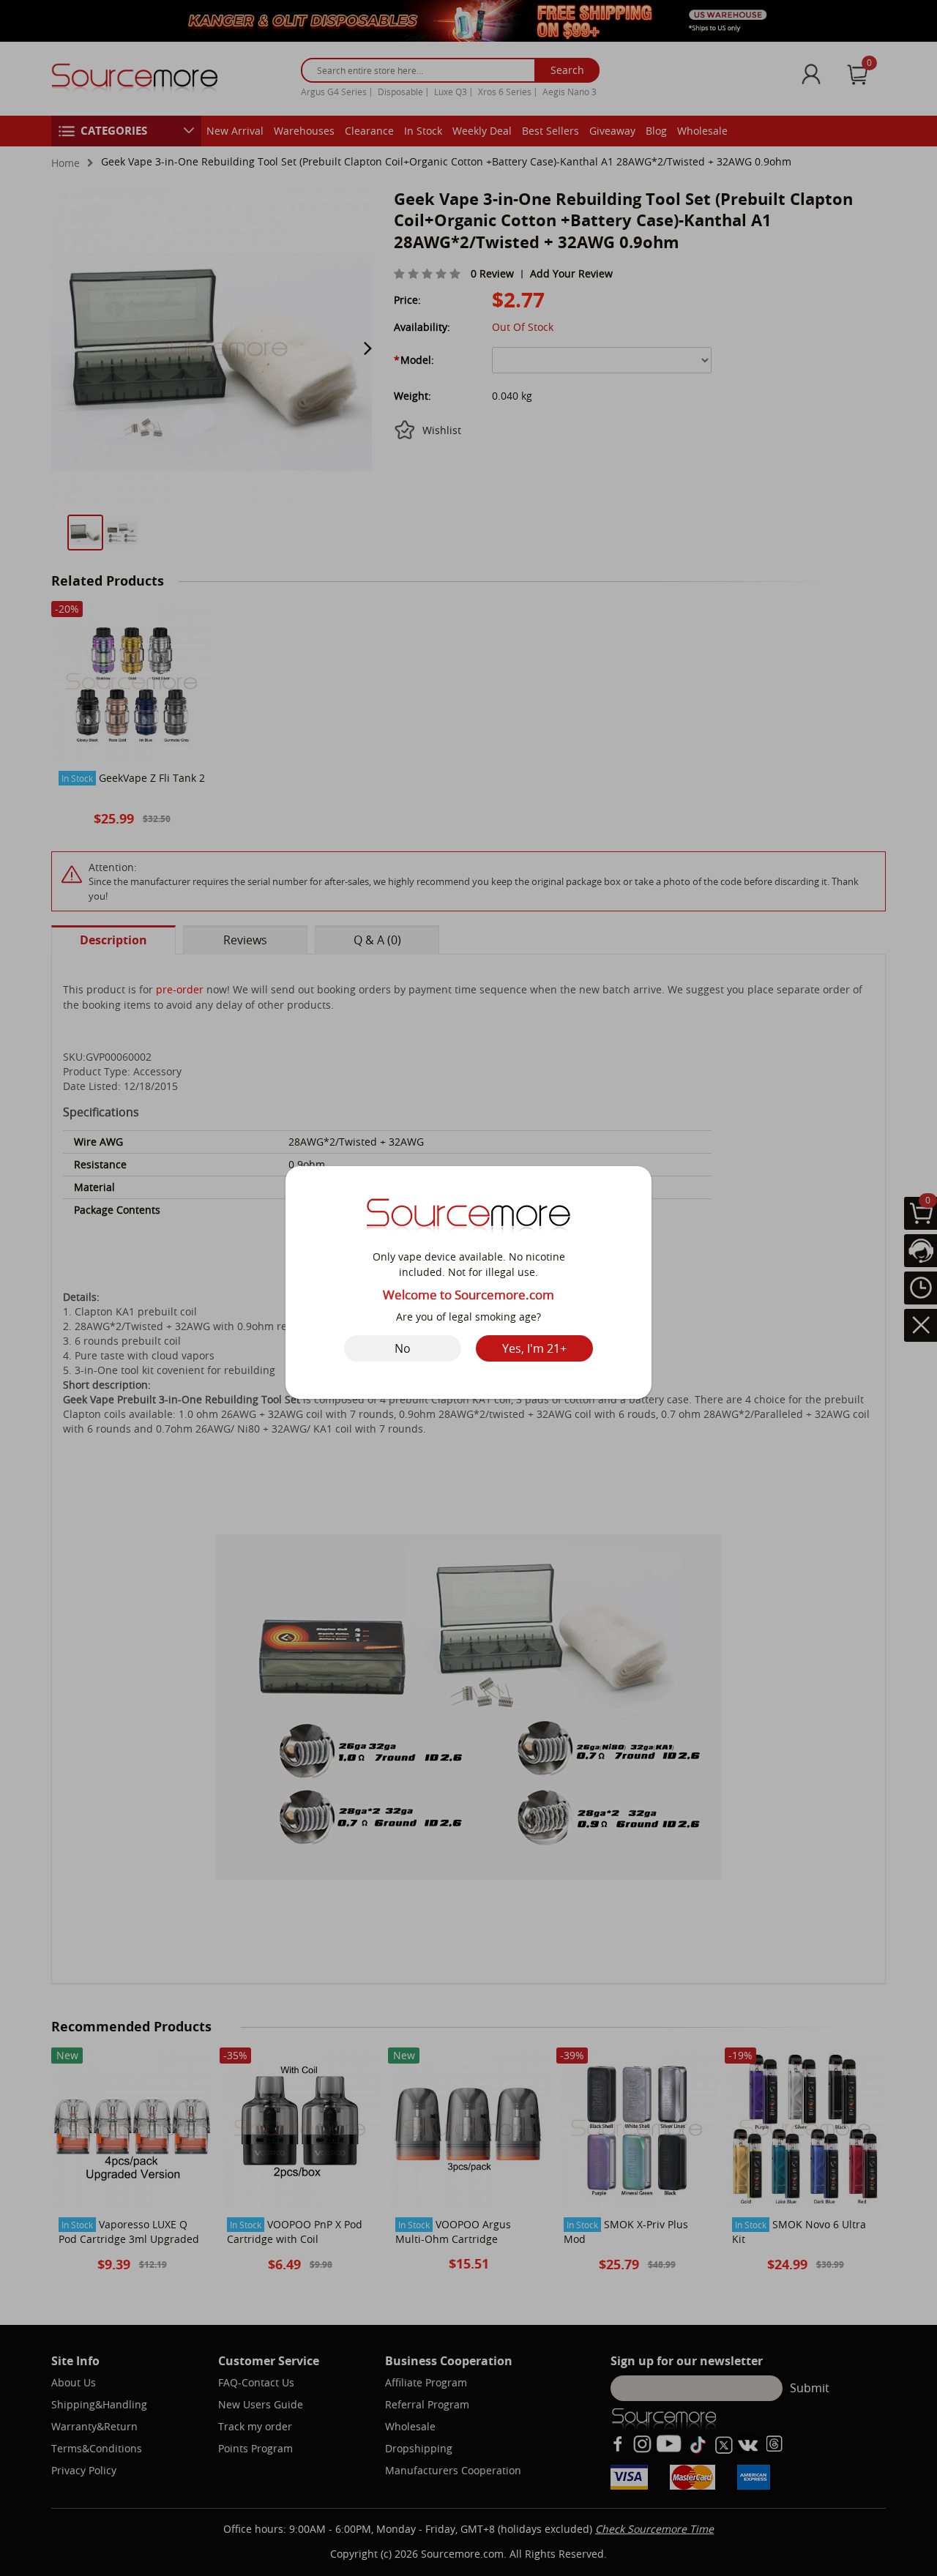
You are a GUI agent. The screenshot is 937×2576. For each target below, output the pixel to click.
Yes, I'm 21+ (534, 1348)
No (403, 1348)
